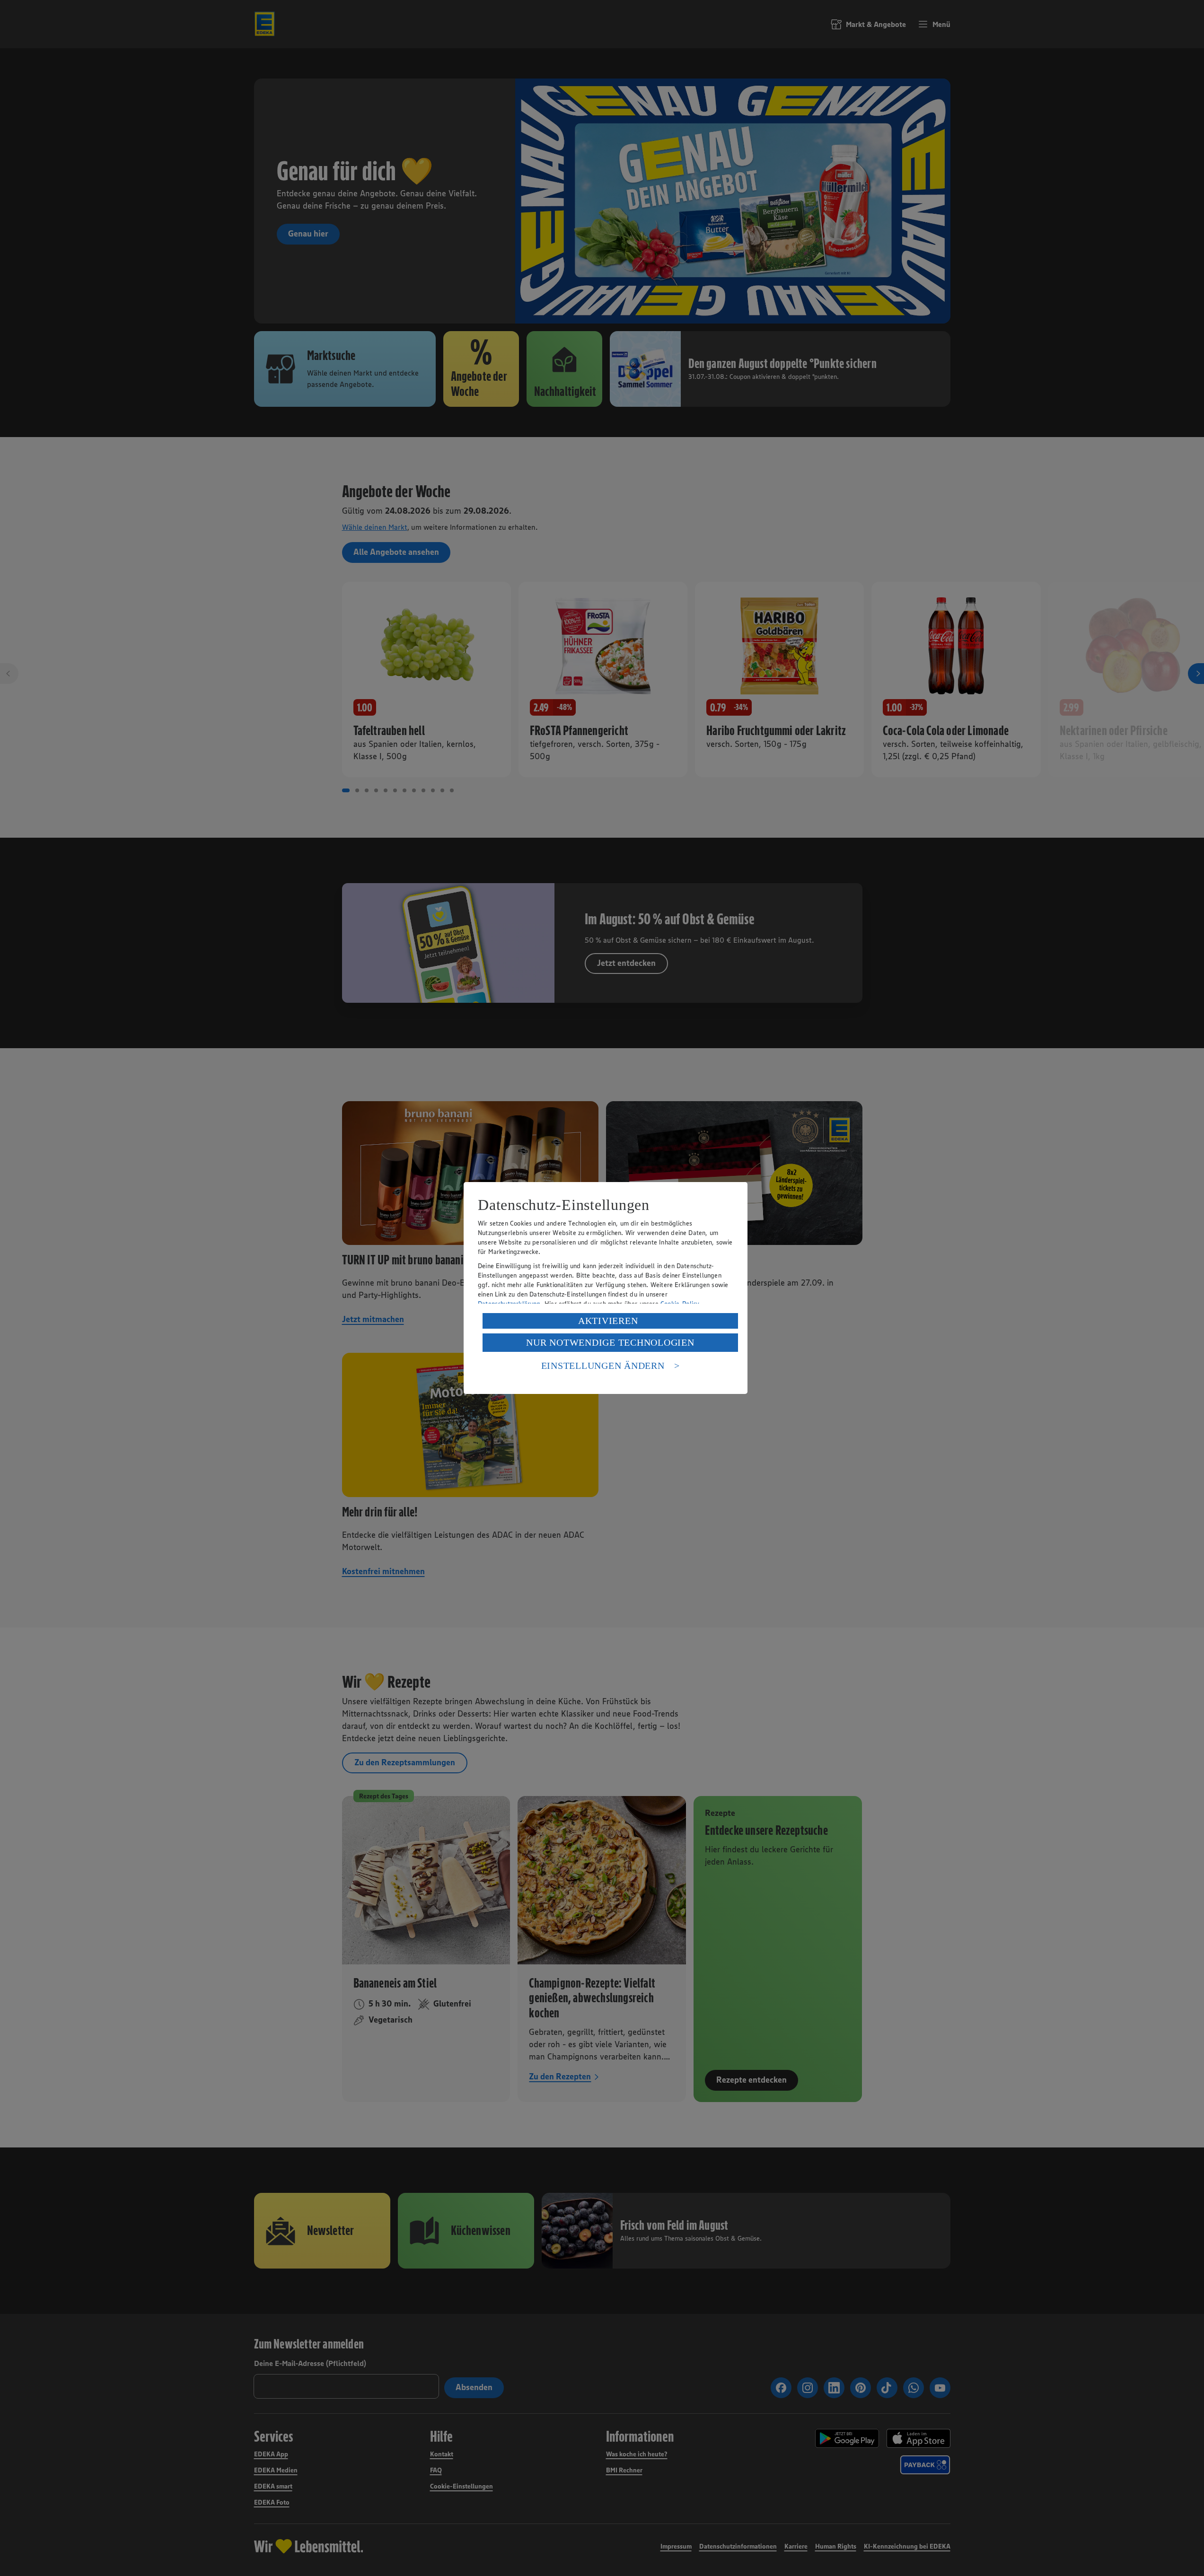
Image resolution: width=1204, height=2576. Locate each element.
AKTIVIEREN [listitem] (608, 1321)
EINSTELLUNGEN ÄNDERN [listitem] (603, 1366)
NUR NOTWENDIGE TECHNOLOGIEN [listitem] (610, 1342)
